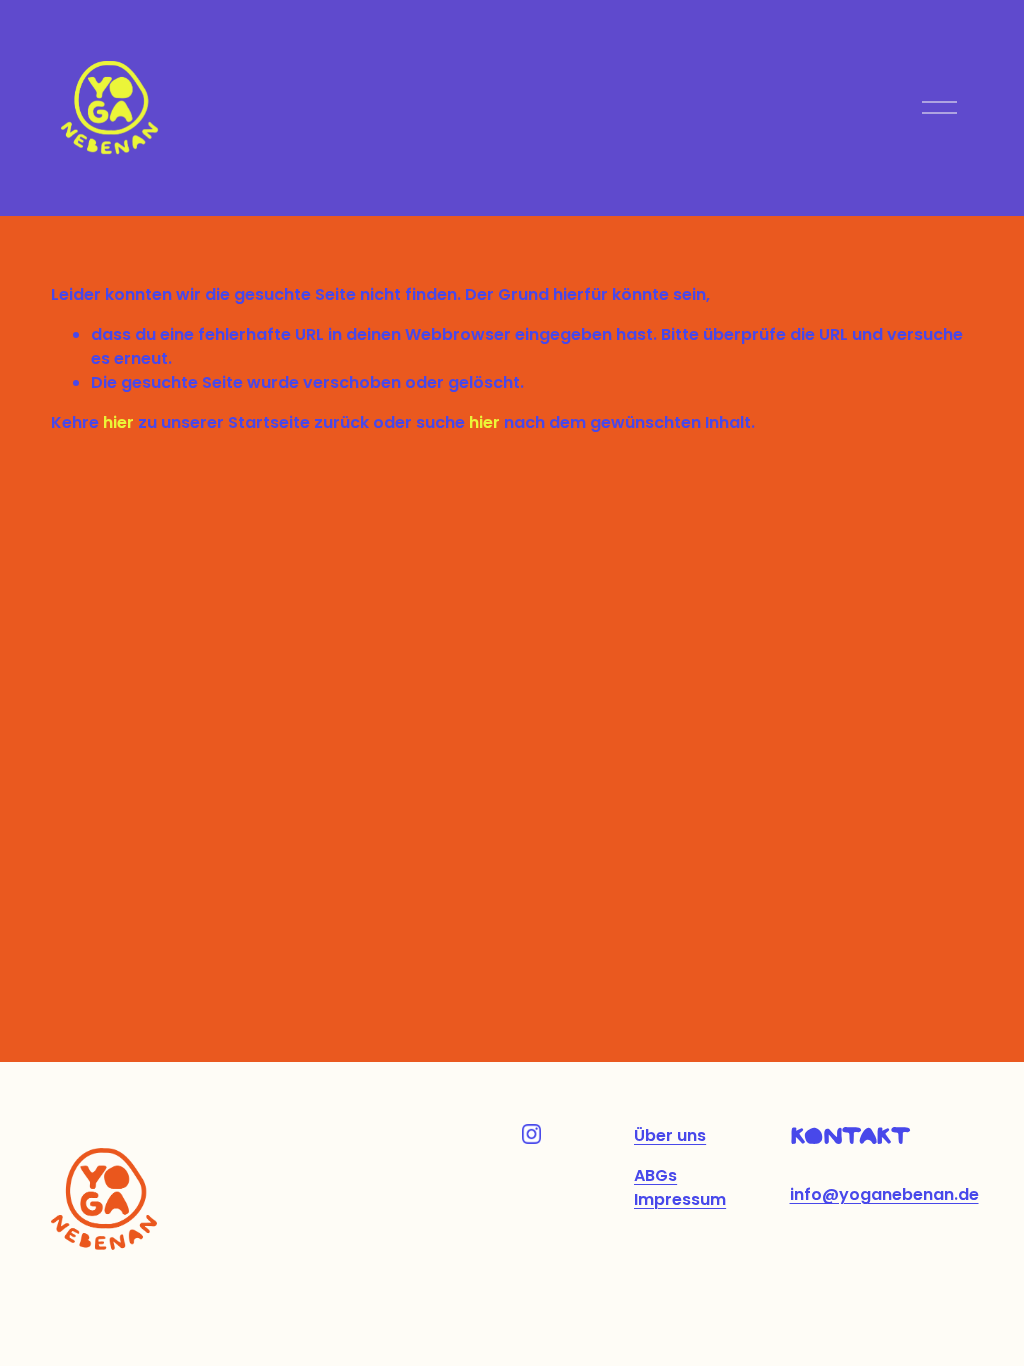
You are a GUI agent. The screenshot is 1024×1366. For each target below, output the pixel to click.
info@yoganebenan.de (884, 1194)
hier (118, 422)
